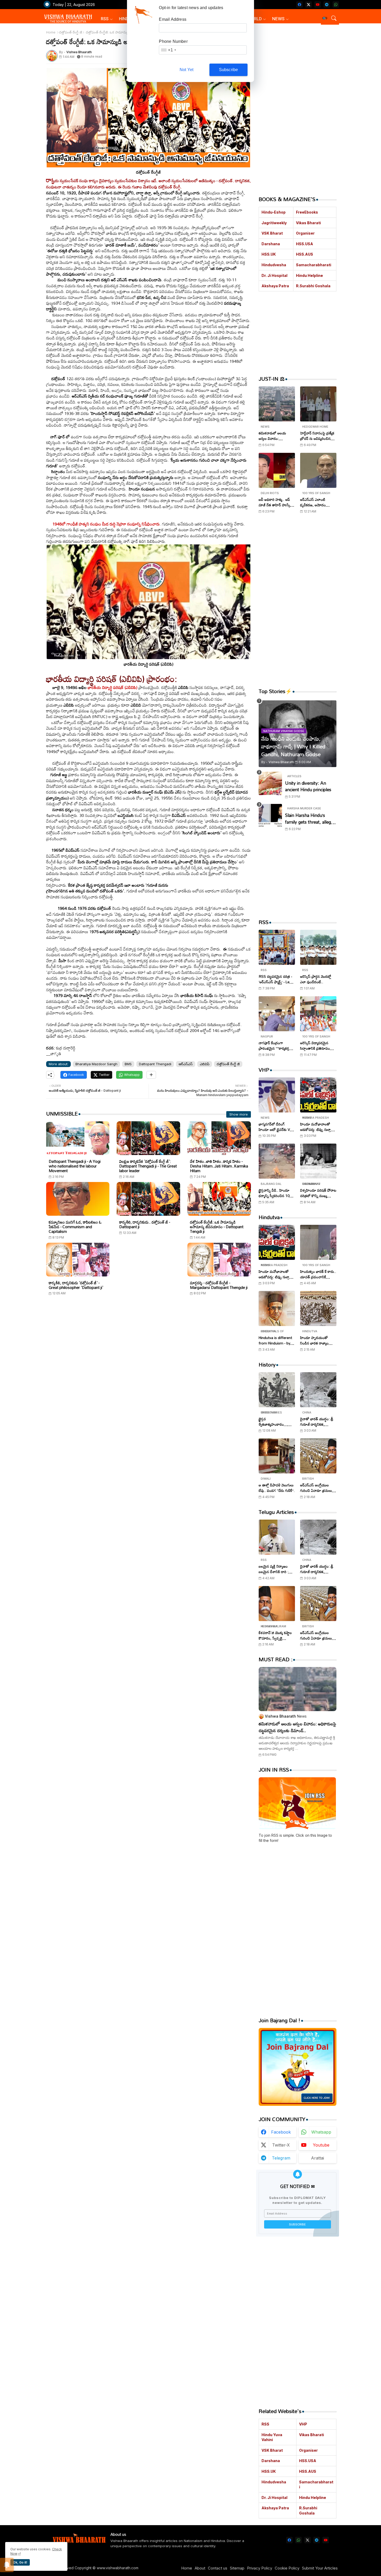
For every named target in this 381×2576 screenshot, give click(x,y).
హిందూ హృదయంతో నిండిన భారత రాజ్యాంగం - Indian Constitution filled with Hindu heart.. (317, 1340)
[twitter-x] (309, 5)
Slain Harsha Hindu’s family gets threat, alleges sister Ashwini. (310, 819)
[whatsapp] (336, 5)
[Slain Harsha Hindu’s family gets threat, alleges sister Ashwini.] (270, 816)
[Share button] (151, 1075)
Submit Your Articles (320, 2568)
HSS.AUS (305, 254)
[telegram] (327, 5)
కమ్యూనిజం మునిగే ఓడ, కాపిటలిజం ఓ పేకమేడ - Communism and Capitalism (75, 1227)
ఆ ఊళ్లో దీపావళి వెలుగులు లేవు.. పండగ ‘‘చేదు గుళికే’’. (277, 1488)
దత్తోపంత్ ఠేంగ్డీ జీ (71, 32)
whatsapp (321, 2132)
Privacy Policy (260, 2568)
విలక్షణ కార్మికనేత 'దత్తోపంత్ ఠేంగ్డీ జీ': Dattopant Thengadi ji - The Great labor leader (148, 1166)
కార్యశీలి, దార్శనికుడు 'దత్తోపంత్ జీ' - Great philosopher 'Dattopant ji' (76, 1285)
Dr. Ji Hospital (274, 275)
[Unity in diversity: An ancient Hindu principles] (270, 783)
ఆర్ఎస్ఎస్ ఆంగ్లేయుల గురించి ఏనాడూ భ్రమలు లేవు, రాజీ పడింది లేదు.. (316, 1488)
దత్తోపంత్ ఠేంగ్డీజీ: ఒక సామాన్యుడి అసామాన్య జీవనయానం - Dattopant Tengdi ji (217, 1227)
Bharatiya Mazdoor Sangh (96, 1064)
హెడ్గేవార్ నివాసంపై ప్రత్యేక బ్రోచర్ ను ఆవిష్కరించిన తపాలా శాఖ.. (317, 436)
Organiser (305, 233)
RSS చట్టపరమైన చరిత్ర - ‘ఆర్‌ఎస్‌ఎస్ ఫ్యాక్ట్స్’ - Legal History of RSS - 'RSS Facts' (277, 979)
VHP (303, 2424)
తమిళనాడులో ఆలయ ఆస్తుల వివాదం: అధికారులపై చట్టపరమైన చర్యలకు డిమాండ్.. (275, 436)
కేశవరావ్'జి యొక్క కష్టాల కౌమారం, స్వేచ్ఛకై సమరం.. (275, 1635)
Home (51, 32)
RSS (105, 19)
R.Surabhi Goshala (313, 286)
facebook (281, 2132)
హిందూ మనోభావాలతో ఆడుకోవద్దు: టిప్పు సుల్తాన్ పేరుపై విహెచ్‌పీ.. (317, 1127)
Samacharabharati (314, 265)
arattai (317, 2158)
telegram (281, 2158)
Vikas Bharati (308, 223)
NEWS (278, 19)
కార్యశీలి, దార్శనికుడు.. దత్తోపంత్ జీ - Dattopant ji (145, 1224)
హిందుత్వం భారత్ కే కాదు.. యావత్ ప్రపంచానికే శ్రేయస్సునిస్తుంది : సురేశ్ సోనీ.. (318, 1274)
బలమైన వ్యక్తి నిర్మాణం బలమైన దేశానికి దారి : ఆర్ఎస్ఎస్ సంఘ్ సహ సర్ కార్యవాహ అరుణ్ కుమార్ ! (276, 1569)
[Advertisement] (149, 1349)
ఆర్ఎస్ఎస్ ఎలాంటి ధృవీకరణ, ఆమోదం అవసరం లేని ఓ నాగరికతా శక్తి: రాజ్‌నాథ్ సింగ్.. (317, 502)
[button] (325, 18)
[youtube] (318, 5)
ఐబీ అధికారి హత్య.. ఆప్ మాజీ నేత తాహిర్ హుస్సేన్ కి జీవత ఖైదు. (276, 502)
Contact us (218, 2568)
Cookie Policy (287, 2568)
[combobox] (168, 50)
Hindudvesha (274, 265)
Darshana (271, 244)
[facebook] (299, 5)
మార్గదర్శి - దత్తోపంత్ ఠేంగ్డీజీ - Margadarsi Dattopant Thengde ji (219, 1285)
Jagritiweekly (274, 223)
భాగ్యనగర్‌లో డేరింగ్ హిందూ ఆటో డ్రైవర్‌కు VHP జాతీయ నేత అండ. (277, 1127)
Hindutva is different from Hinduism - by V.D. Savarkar (275, 1340)
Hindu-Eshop (274, 212)
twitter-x (281, 2145)
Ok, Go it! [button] (20, 2562)
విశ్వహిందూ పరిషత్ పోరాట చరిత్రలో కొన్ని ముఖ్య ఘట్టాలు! (318, 1193)
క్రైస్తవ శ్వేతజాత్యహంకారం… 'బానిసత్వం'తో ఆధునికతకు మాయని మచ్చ (276, 1422)
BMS (128, 1064)
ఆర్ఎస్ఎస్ (186, 1064)
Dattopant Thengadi (155, 1064)
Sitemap (237, 2568)
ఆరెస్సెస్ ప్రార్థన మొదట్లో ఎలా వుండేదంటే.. (316, 979)
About (200, 2568)
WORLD (254, 19)
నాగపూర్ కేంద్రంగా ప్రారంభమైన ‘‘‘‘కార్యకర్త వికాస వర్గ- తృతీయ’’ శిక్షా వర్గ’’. (275, 1046)
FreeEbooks (307, 212)
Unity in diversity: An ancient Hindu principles (308, 786)
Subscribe (229, 70)
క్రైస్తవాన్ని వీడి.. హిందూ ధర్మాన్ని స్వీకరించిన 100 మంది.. (275, 1193)
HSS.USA (305, 244)
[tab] (107, 19)
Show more (239, 1114)
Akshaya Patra (275, 286)
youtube (321, 2145)
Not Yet (186, 70)
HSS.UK (269, 254)
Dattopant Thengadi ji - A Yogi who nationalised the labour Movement (75, 1166)
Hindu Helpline (309, 275)
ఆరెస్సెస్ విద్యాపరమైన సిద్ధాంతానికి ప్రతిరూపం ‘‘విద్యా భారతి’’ (315, 1046)
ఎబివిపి (205, 1064)
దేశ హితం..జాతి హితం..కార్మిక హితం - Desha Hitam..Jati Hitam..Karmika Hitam (219, 1166)
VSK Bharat (272, 233)
